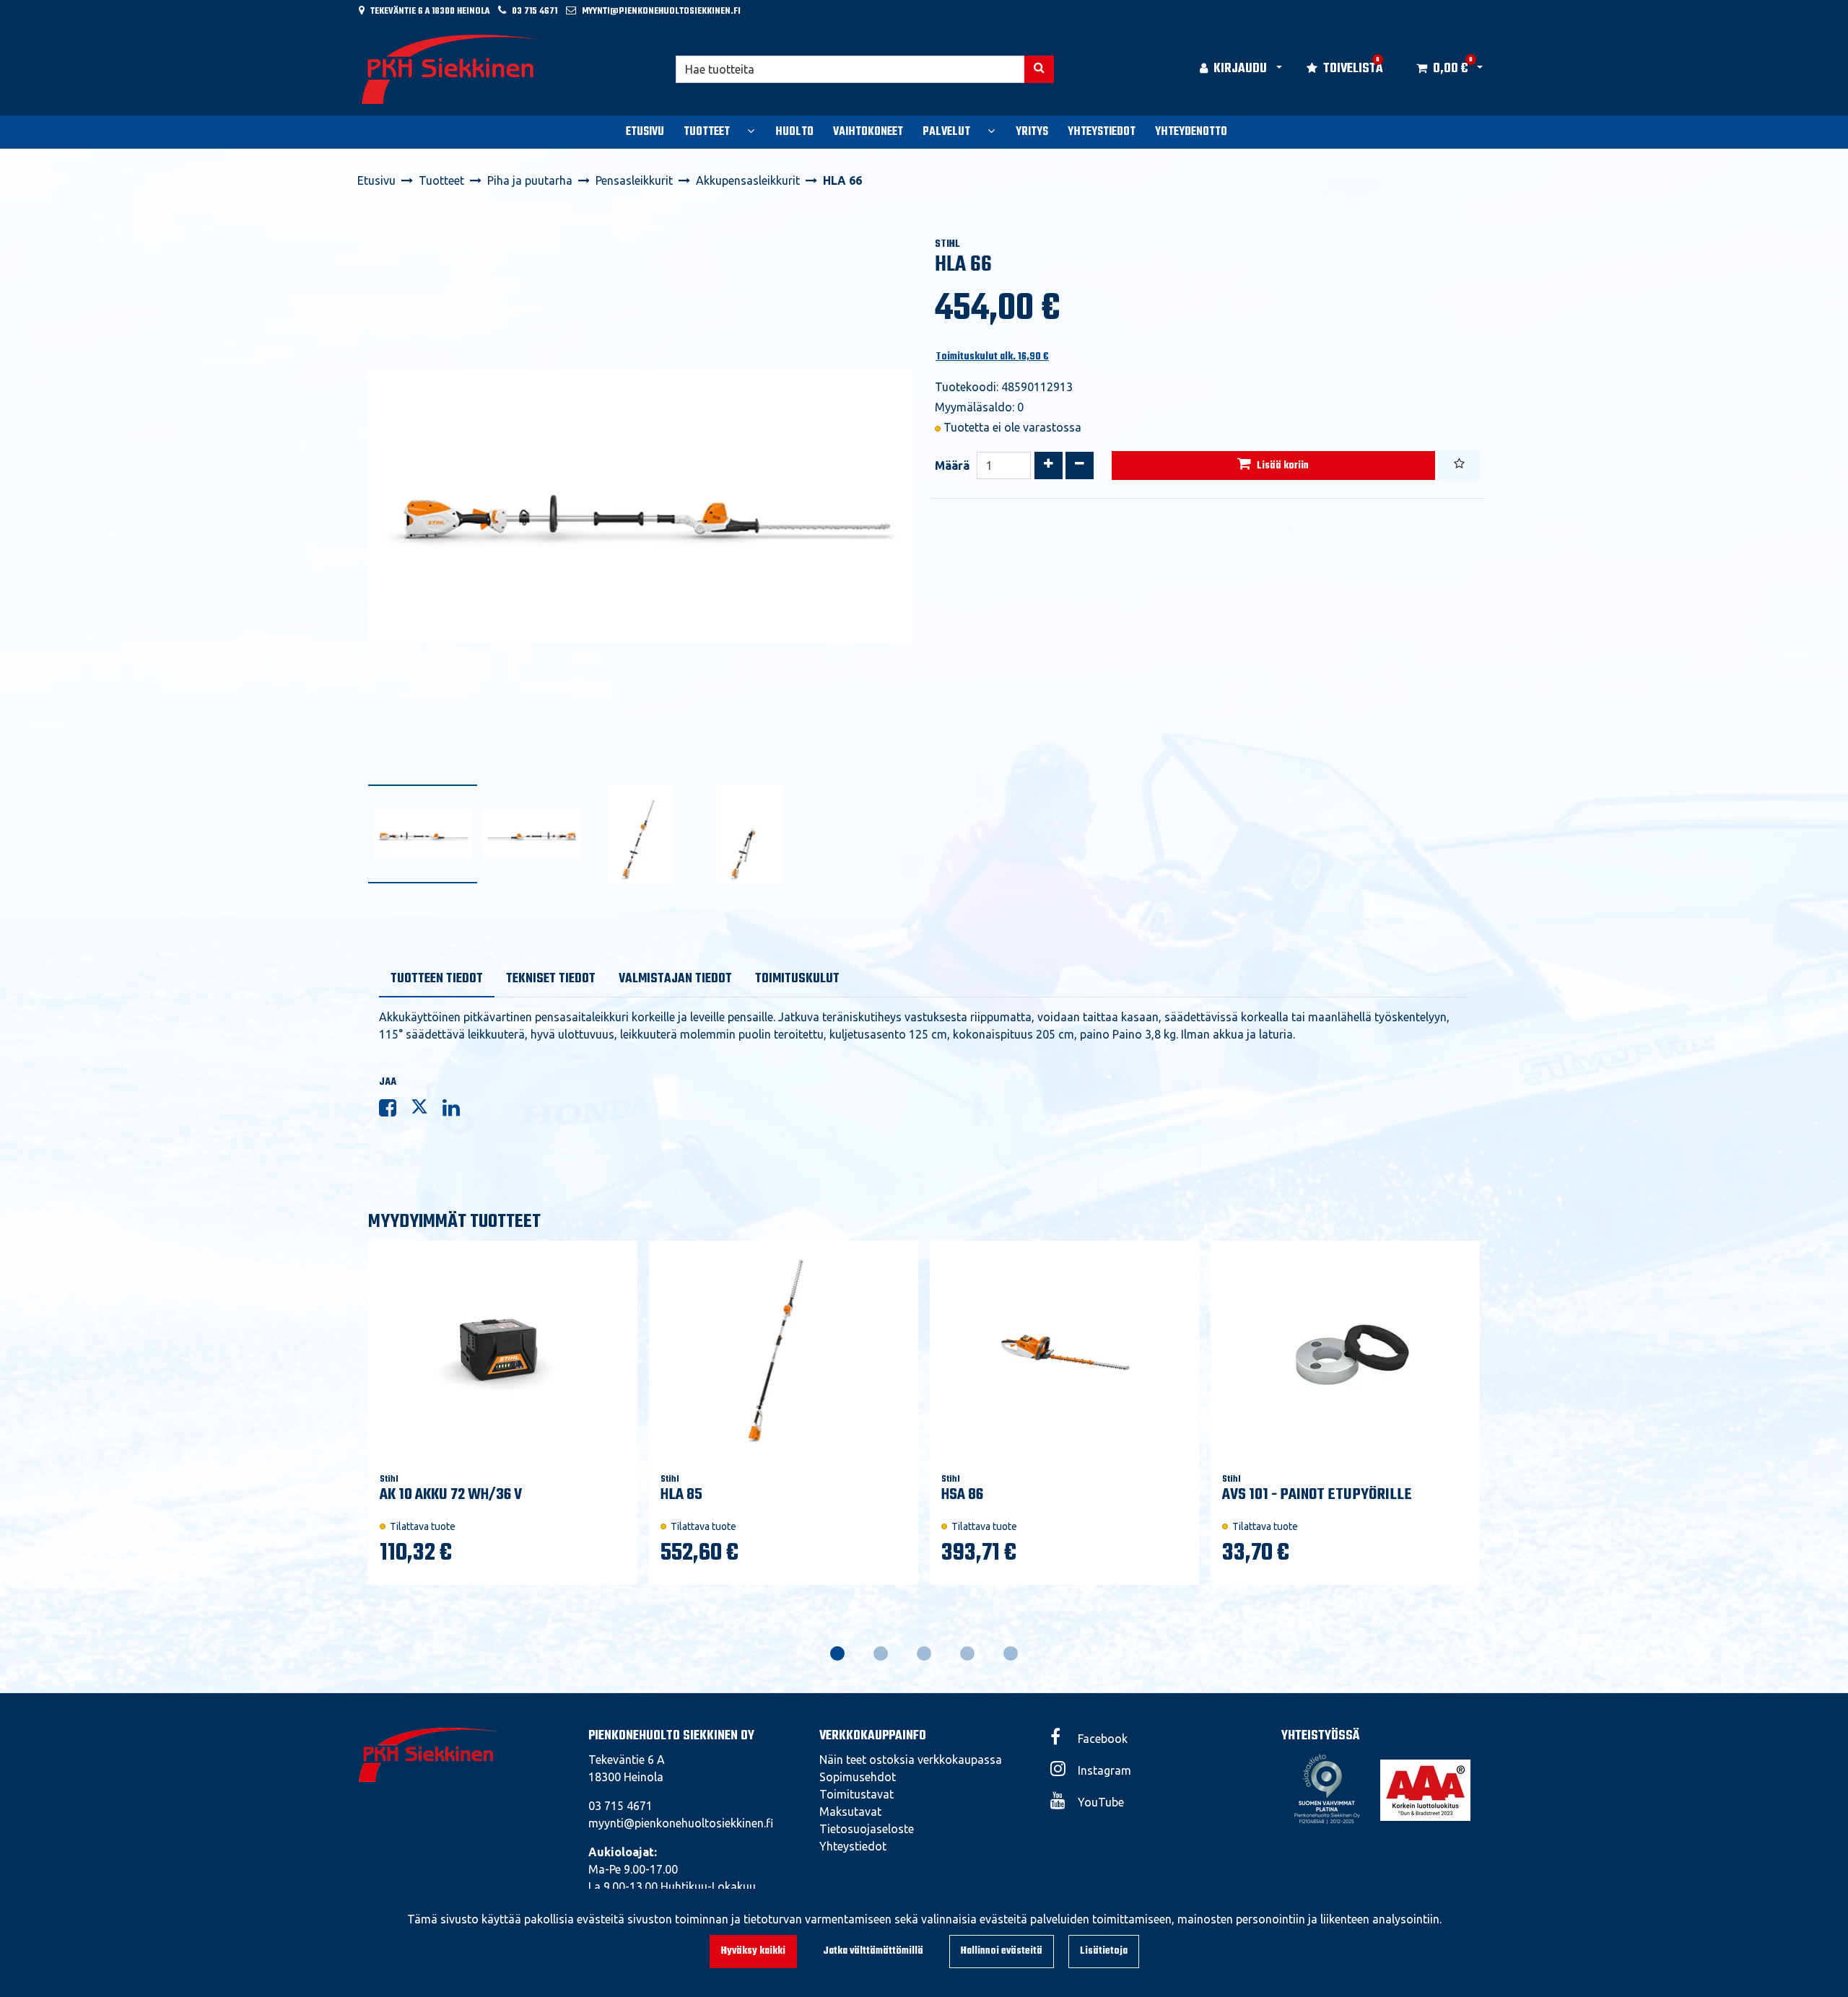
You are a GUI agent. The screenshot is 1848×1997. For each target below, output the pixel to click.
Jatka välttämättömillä (873, 1951)
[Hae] (1039, 69)
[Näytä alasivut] (751, 131)
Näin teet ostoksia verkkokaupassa (911, 1760)
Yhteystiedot (853, 1846)
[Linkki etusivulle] (452, 69)
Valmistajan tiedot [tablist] (675, 979)
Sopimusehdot (858, 1777)
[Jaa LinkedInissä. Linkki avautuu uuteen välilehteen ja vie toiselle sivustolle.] (457, 1111)
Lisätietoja (1104, 1951)
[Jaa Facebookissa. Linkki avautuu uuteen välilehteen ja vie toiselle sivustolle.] (395, 1111)
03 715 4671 (535, 11)
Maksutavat (850, 1812)
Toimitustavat (857, 1794)
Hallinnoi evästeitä (1002, 1951)
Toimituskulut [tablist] (797, 979)
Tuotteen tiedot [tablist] (437, 979)
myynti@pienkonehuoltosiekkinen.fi (661, 11)
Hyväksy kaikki (753, 1951)
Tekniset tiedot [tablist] (551, 979)
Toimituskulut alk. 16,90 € (992, 357)
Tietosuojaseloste (867, 1829)
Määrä (952, 466)
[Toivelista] (1459, 466)
